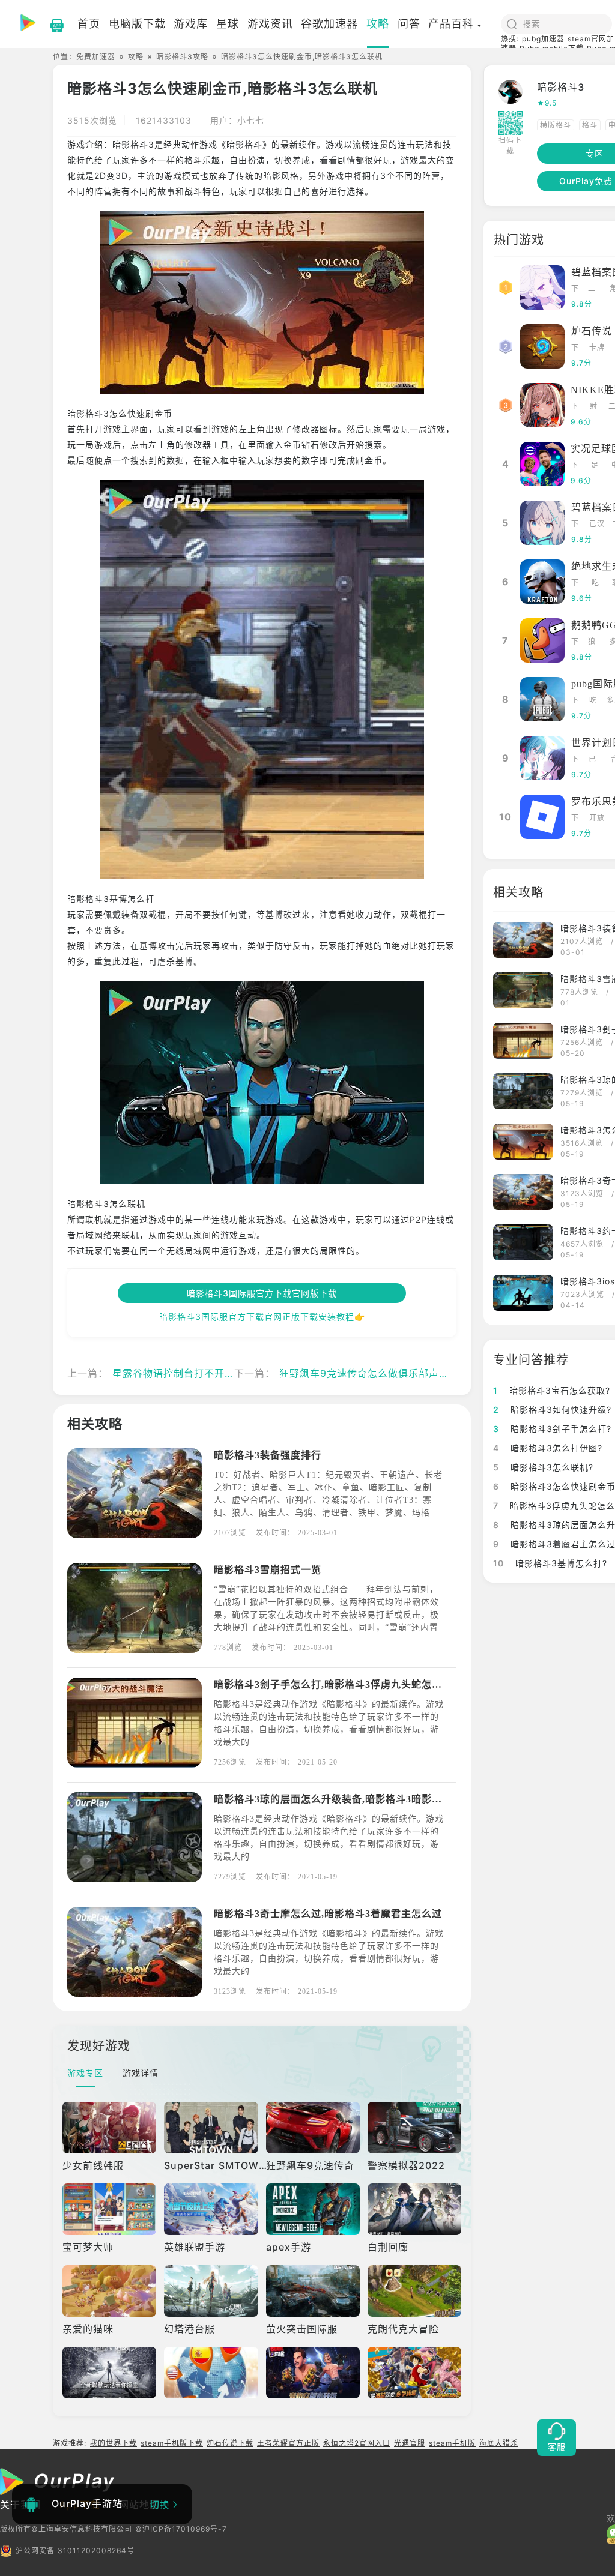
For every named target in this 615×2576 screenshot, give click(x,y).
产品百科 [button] (451, 24)
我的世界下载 (114, 2443)
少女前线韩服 (93, 2165)
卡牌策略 (597, 348)
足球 (595, 466)
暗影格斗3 (561, 87)
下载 (575, 290)
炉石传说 (592, 331)
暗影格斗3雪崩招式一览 (268, 1570)
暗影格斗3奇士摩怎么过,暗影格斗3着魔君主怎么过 (328, 1914)
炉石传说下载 (230, 2443)
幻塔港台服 (189, 2329)
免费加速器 (96, 57)
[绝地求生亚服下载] (109, 2373)
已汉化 (597, 525)
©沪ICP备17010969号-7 (181, 2529)
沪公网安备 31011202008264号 (75, 2550)
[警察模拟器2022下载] (414, 2128)
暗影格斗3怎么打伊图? (548, 1448)
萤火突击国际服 (302, 2329)
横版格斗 (556, 125)
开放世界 (597, 819)
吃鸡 (595, 584)
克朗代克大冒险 (403, 2329)
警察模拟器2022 (406, 2165)
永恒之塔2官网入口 (357, 2443)
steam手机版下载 (172, 2443)
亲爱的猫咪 (88, 2329)
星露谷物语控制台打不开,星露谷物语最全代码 (216, 1373)
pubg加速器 (543, 39)
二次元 (592, 290)
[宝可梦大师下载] (109, 2209)
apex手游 (289, 2247)
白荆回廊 (388, 2247)
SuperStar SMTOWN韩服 (226, 2165)
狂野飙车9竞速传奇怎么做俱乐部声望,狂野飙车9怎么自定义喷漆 (425, 1373)
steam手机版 (452, 2443)
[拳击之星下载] (313, 2373)
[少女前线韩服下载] (109, 2128)
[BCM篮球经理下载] (211, 2373)
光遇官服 (410, 2443)
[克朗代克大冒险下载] (414, 2291)
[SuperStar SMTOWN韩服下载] (211, 2128)
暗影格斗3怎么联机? (543, 1467)
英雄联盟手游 (195, 2247)
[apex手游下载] (313, 2209)
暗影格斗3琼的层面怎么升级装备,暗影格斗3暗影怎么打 (338, 1799)
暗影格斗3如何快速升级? (552, 1410)
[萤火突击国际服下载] (313, 2291)
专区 (595, 153)
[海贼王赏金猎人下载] (414, 2373)
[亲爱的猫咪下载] (109, 2291)
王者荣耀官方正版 (288, 2443)
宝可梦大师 (88, 2247)
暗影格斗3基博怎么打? (550, 1563)
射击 (594, 407)
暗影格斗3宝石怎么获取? (552, 1390)
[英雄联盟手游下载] (211, 2209)
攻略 (136, 57)
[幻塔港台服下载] (211, 2291)
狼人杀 (592, 642)
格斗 (590, 125)
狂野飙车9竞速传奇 (310, 2165)
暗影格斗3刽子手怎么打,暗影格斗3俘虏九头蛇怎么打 (333, 1684)
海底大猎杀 (499, 2443)
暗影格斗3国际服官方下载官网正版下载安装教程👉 (262, 1317)
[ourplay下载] (51, 24)
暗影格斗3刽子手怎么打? (552, 1429)
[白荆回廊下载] (414, 2209)
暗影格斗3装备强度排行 (268, 1455)
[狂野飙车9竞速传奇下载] (313, 2128)
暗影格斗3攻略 (182, 57)
